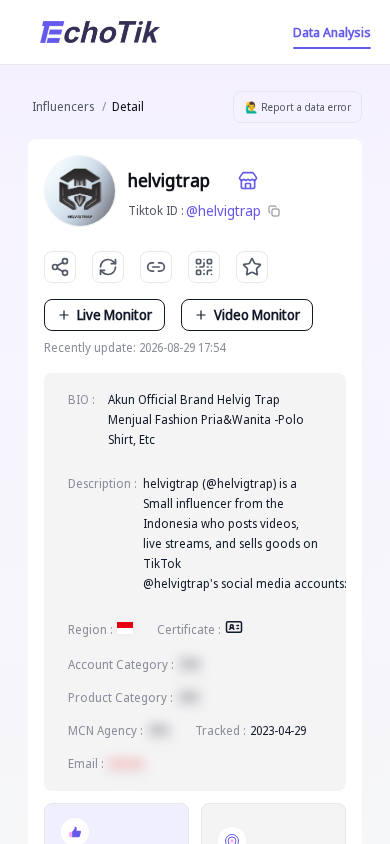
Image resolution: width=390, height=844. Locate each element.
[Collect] (252, 267)
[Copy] (274, 211)
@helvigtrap (223, 210)
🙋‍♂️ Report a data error (298, 107)
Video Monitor (257, 314)
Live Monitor (114, 314)
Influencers (63, 106)
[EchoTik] (100, 32)
